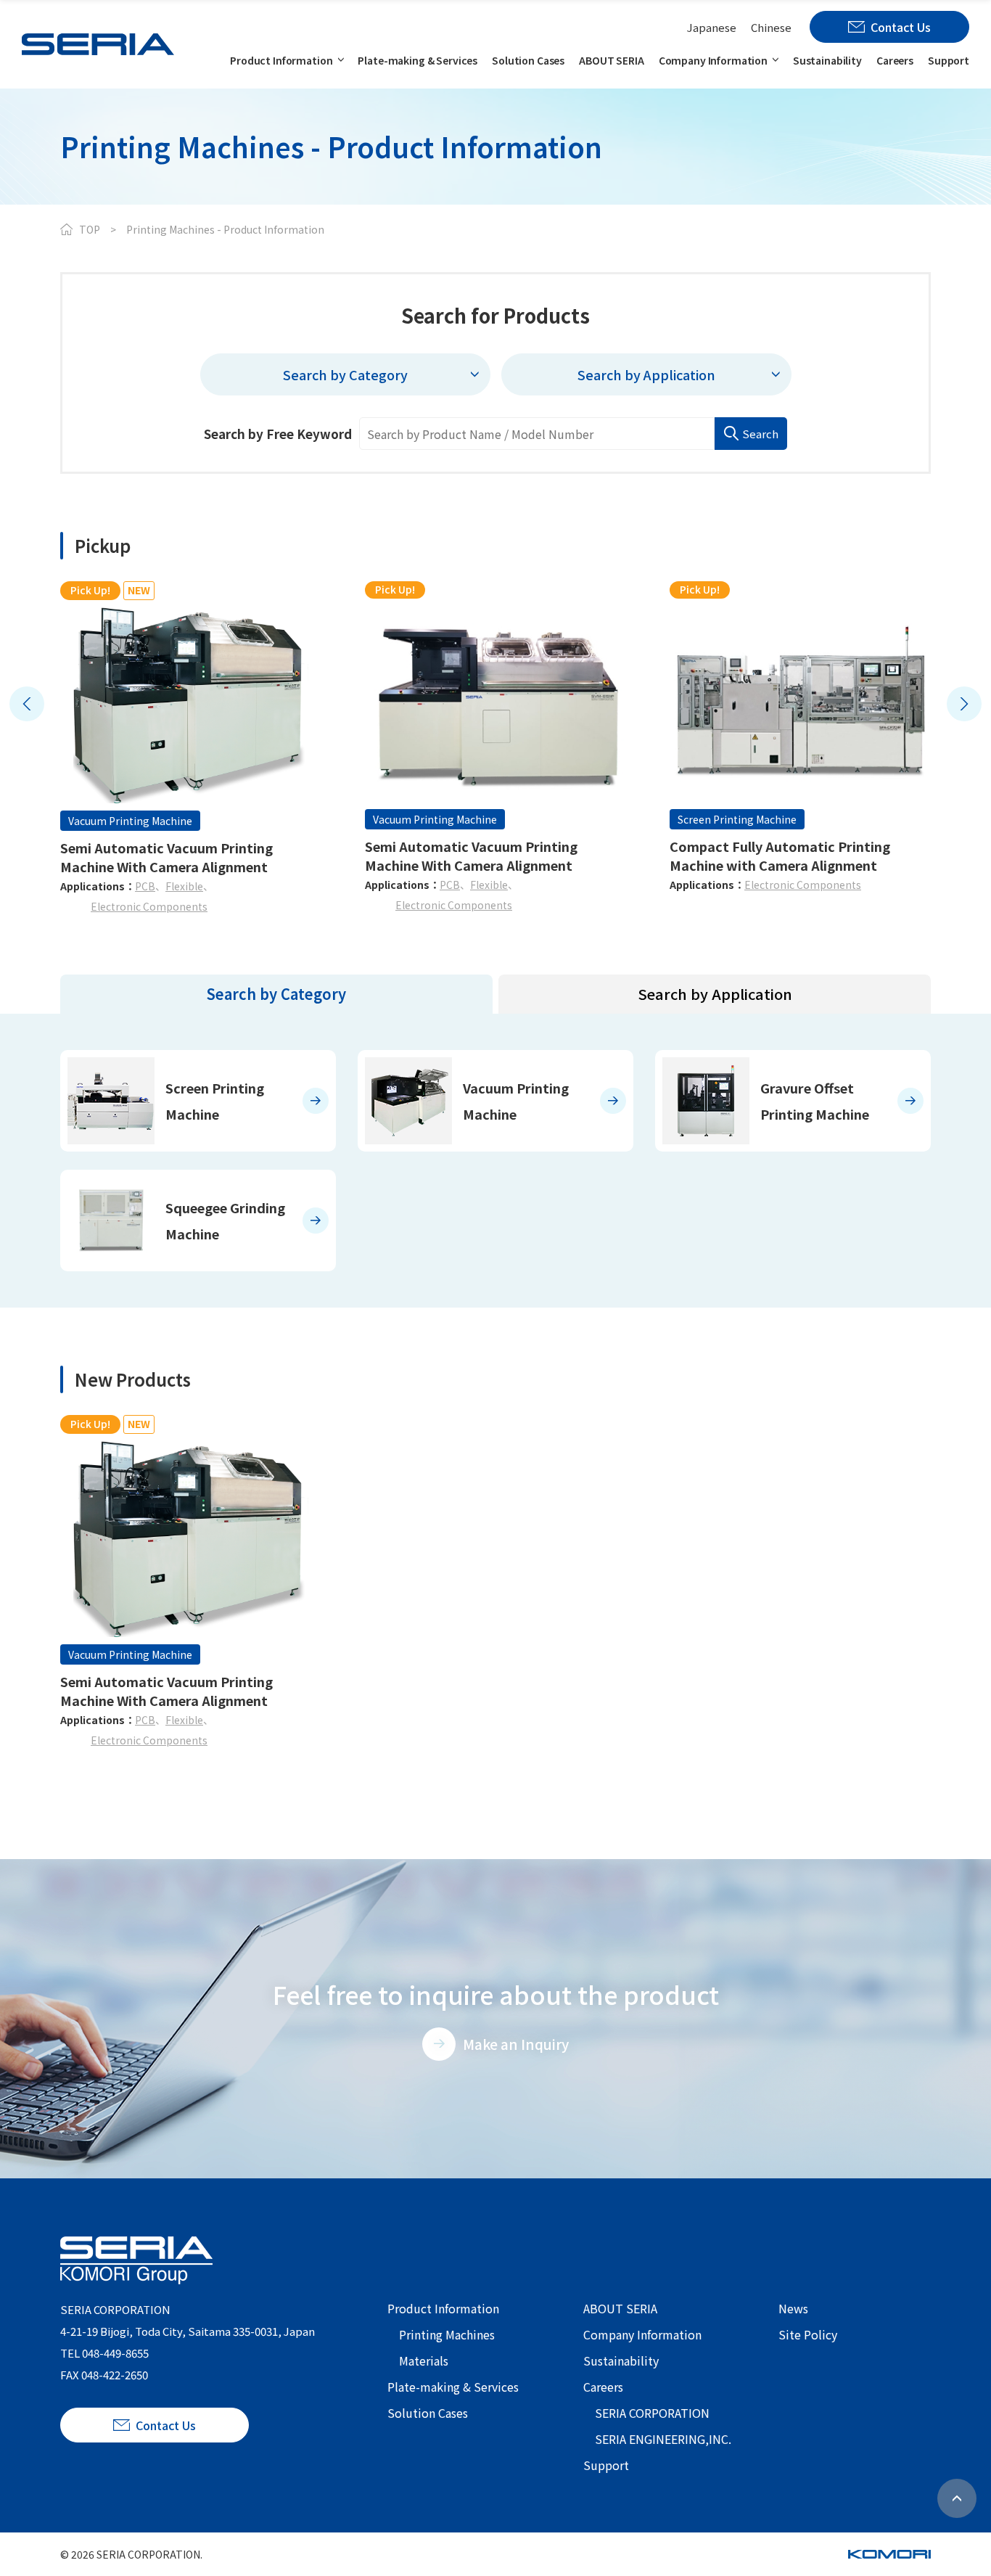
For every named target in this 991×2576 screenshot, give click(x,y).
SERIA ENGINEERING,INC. (663, 2439)
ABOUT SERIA (611, 60)
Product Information (281, 60)
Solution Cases (528, 60)
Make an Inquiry (516, 2044)
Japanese (712, 27)
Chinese (771, 27)
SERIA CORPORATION (652, 2413)
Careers (895, 60)
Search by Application (715, 994)
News (793, 2308)
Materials (424, 2360)
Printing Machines (447, 2334)
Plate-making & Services (418, 60)
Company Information (713, 60)
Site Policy (808, 2334)
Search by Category (276, 994)
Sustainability (827, 60)
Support (949, 60)
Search (760, 434)
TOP (90, 229)
